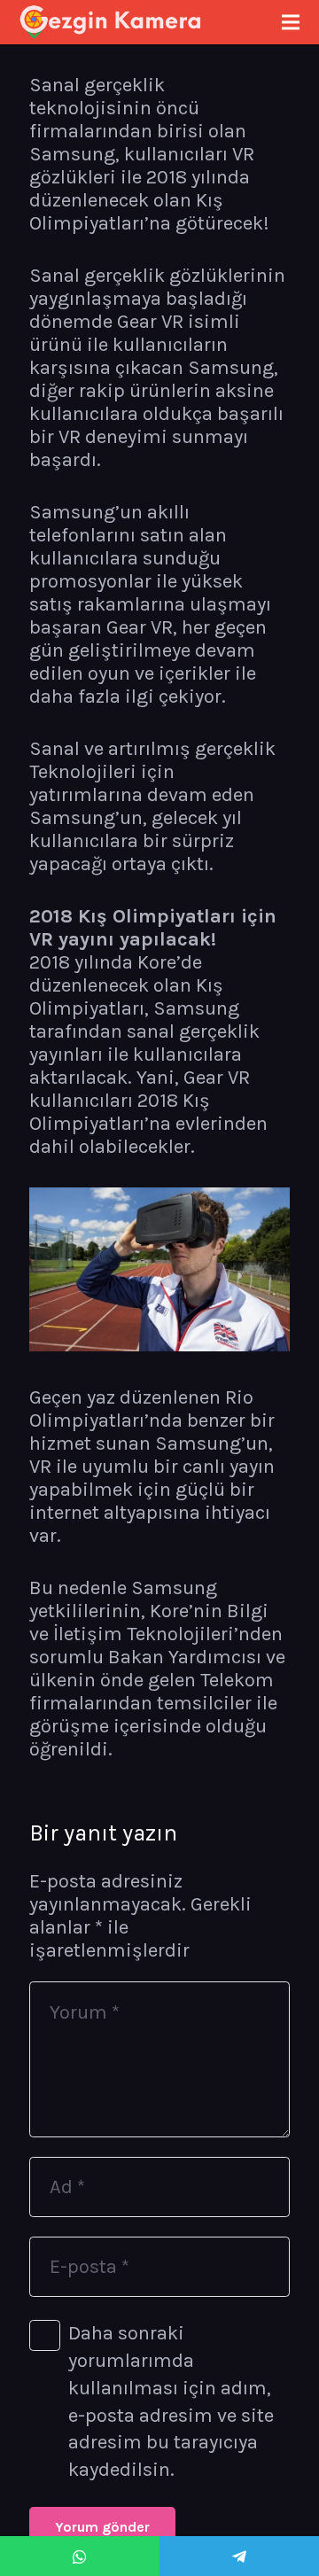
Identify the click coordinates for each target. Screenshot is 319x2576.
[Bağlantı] (111, 22)
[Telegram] (239, 2556)
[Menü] (290, 22)
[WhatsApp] (80, 2556)
